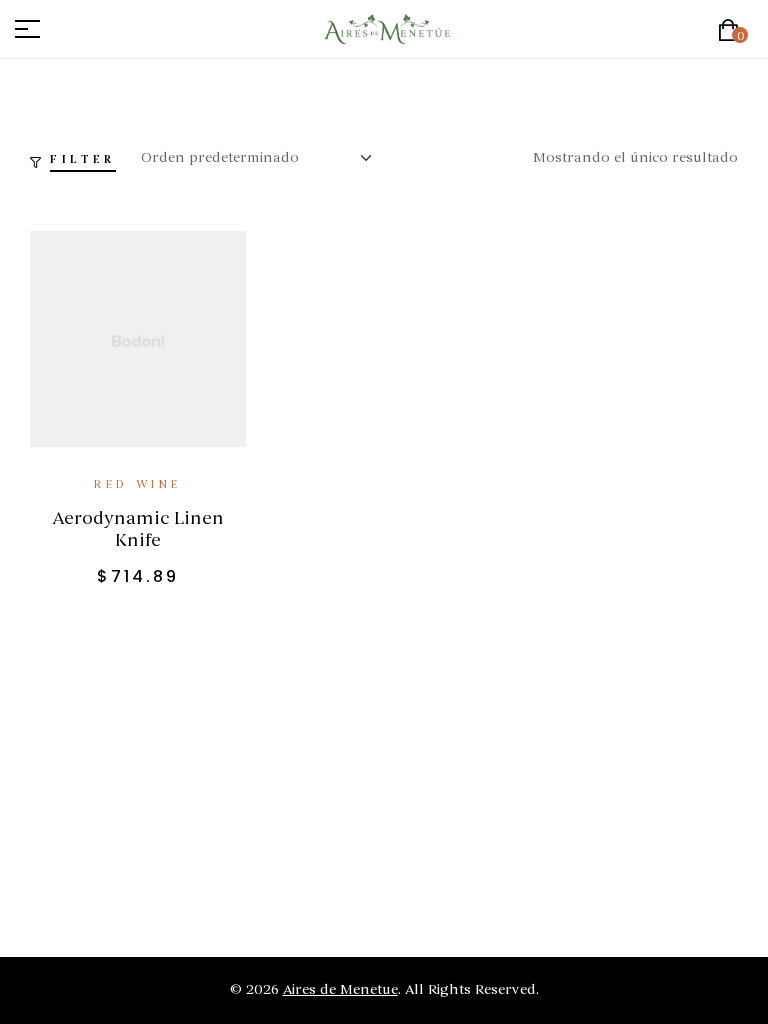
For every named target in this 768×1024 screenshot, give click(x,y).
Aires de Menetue (340, 989)
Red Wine (137, 484)
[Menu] (35, 29)
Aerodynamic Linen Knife (138, 529)
